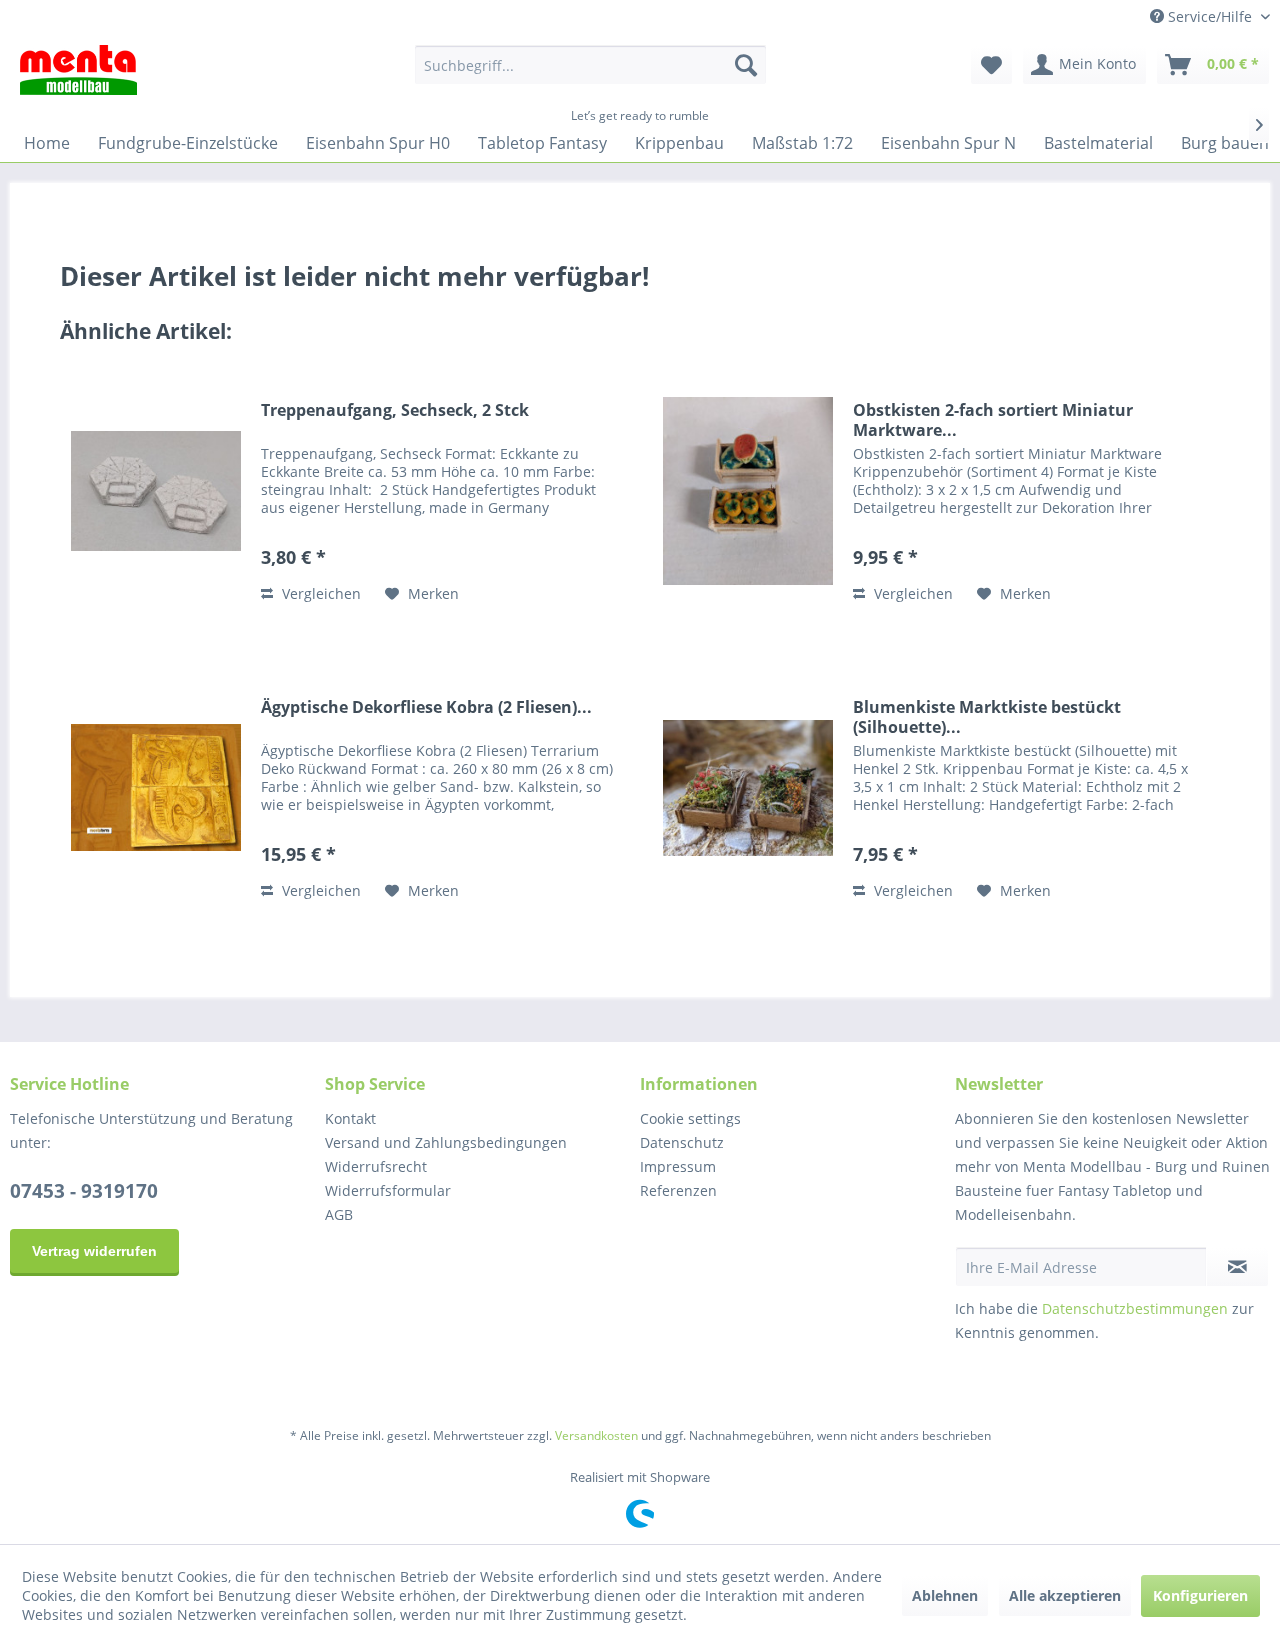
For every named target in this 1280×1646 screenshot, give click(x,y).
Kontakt (350, 1118)
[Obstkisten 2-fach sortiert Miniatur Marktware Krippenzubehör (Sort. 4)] (748, 490)
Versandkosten (596, 1435)
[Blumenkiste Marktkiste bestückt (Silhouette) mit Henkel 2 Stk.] (748, 787)
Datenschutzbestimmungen (1135, 1308)
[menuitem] (590, 65)
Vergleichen (319, 593)
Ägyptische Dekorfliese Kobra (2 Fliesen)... (426, 707)
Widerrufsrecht (376, 1166)
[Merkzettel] (991, 65)
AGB (339, 1214)
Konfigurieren (1200, 1595)
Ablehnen (945, 1595)
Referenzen (678, 1190)
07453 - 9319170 (84, 1191)
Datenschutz (682, 1142)
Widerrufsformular (388, 1190)
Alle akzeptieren (1065, 1595)
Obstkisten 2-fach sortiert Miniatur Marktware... (993, 420)
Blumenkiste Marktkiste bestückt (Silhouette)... (987, 717)
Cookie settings (690, 1118)
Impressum (678, 1166)
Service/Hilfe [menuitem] (1210, 16)
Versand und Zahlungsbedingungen (446, 1142)
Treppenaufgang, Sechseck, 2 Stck (395, 410)
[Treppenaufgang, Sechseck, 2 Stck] (156, 490)
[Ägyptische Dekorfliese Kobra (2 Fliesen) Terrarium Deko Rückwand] (156, 787)
